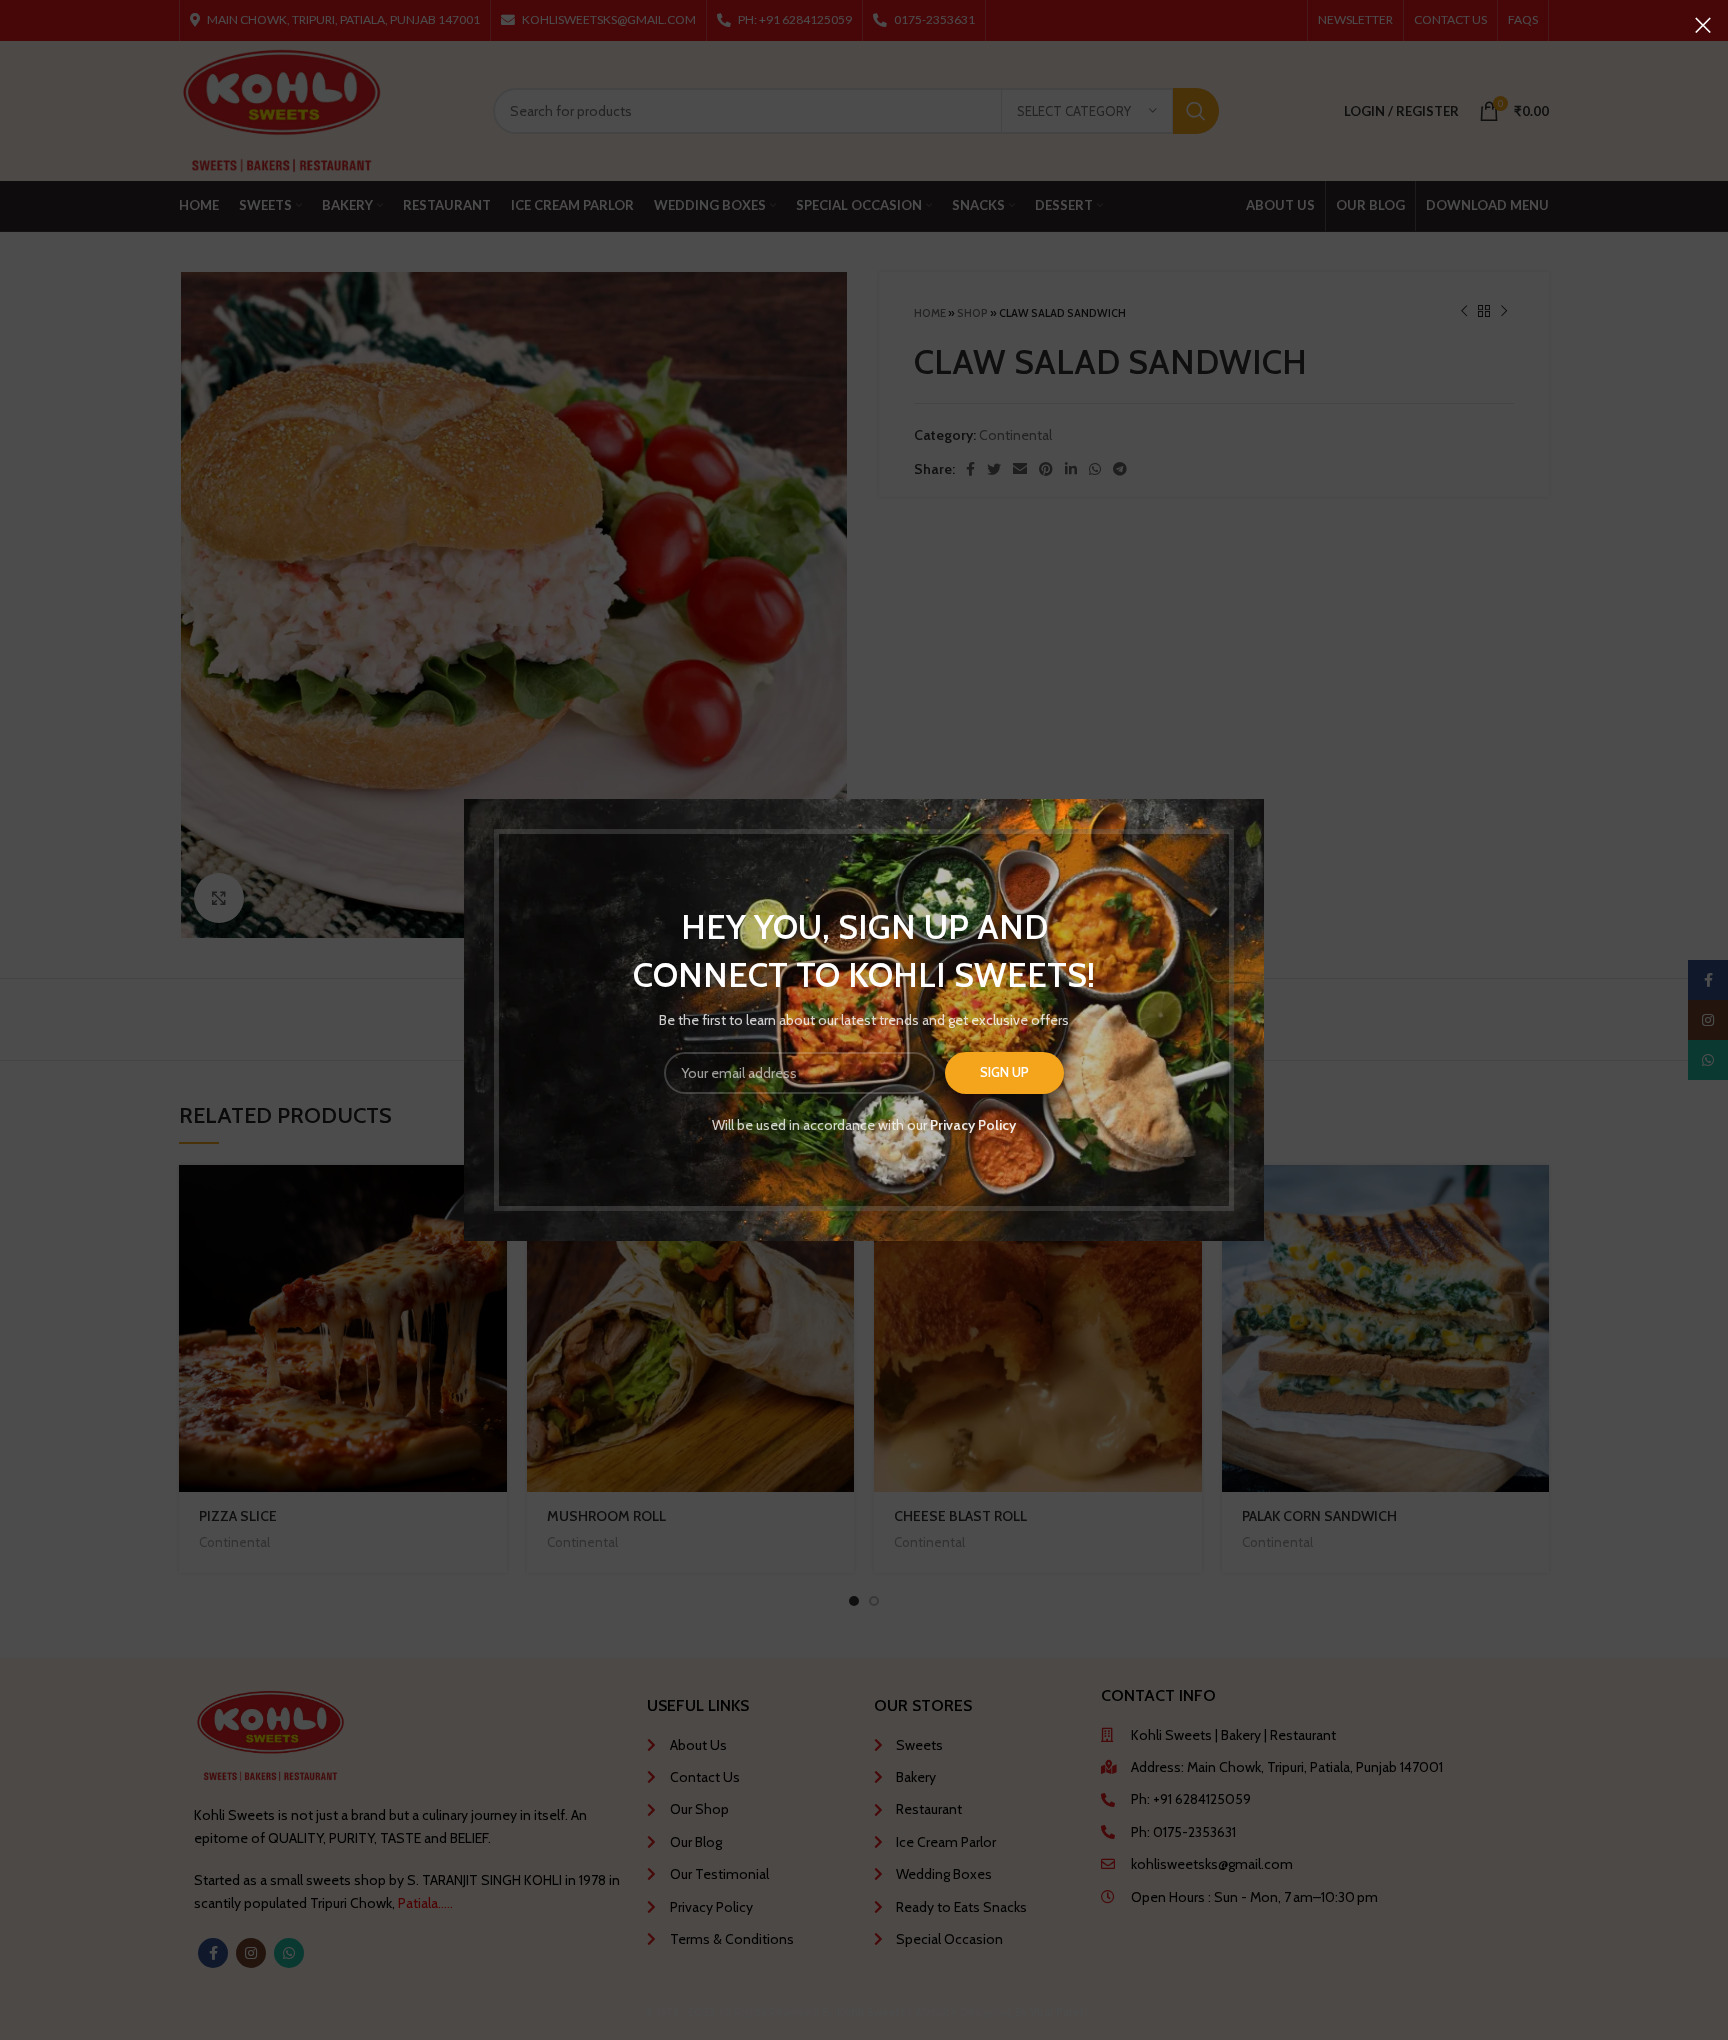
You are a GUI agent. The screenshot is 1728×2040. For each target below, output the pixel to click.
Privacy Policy (973, 1125)
